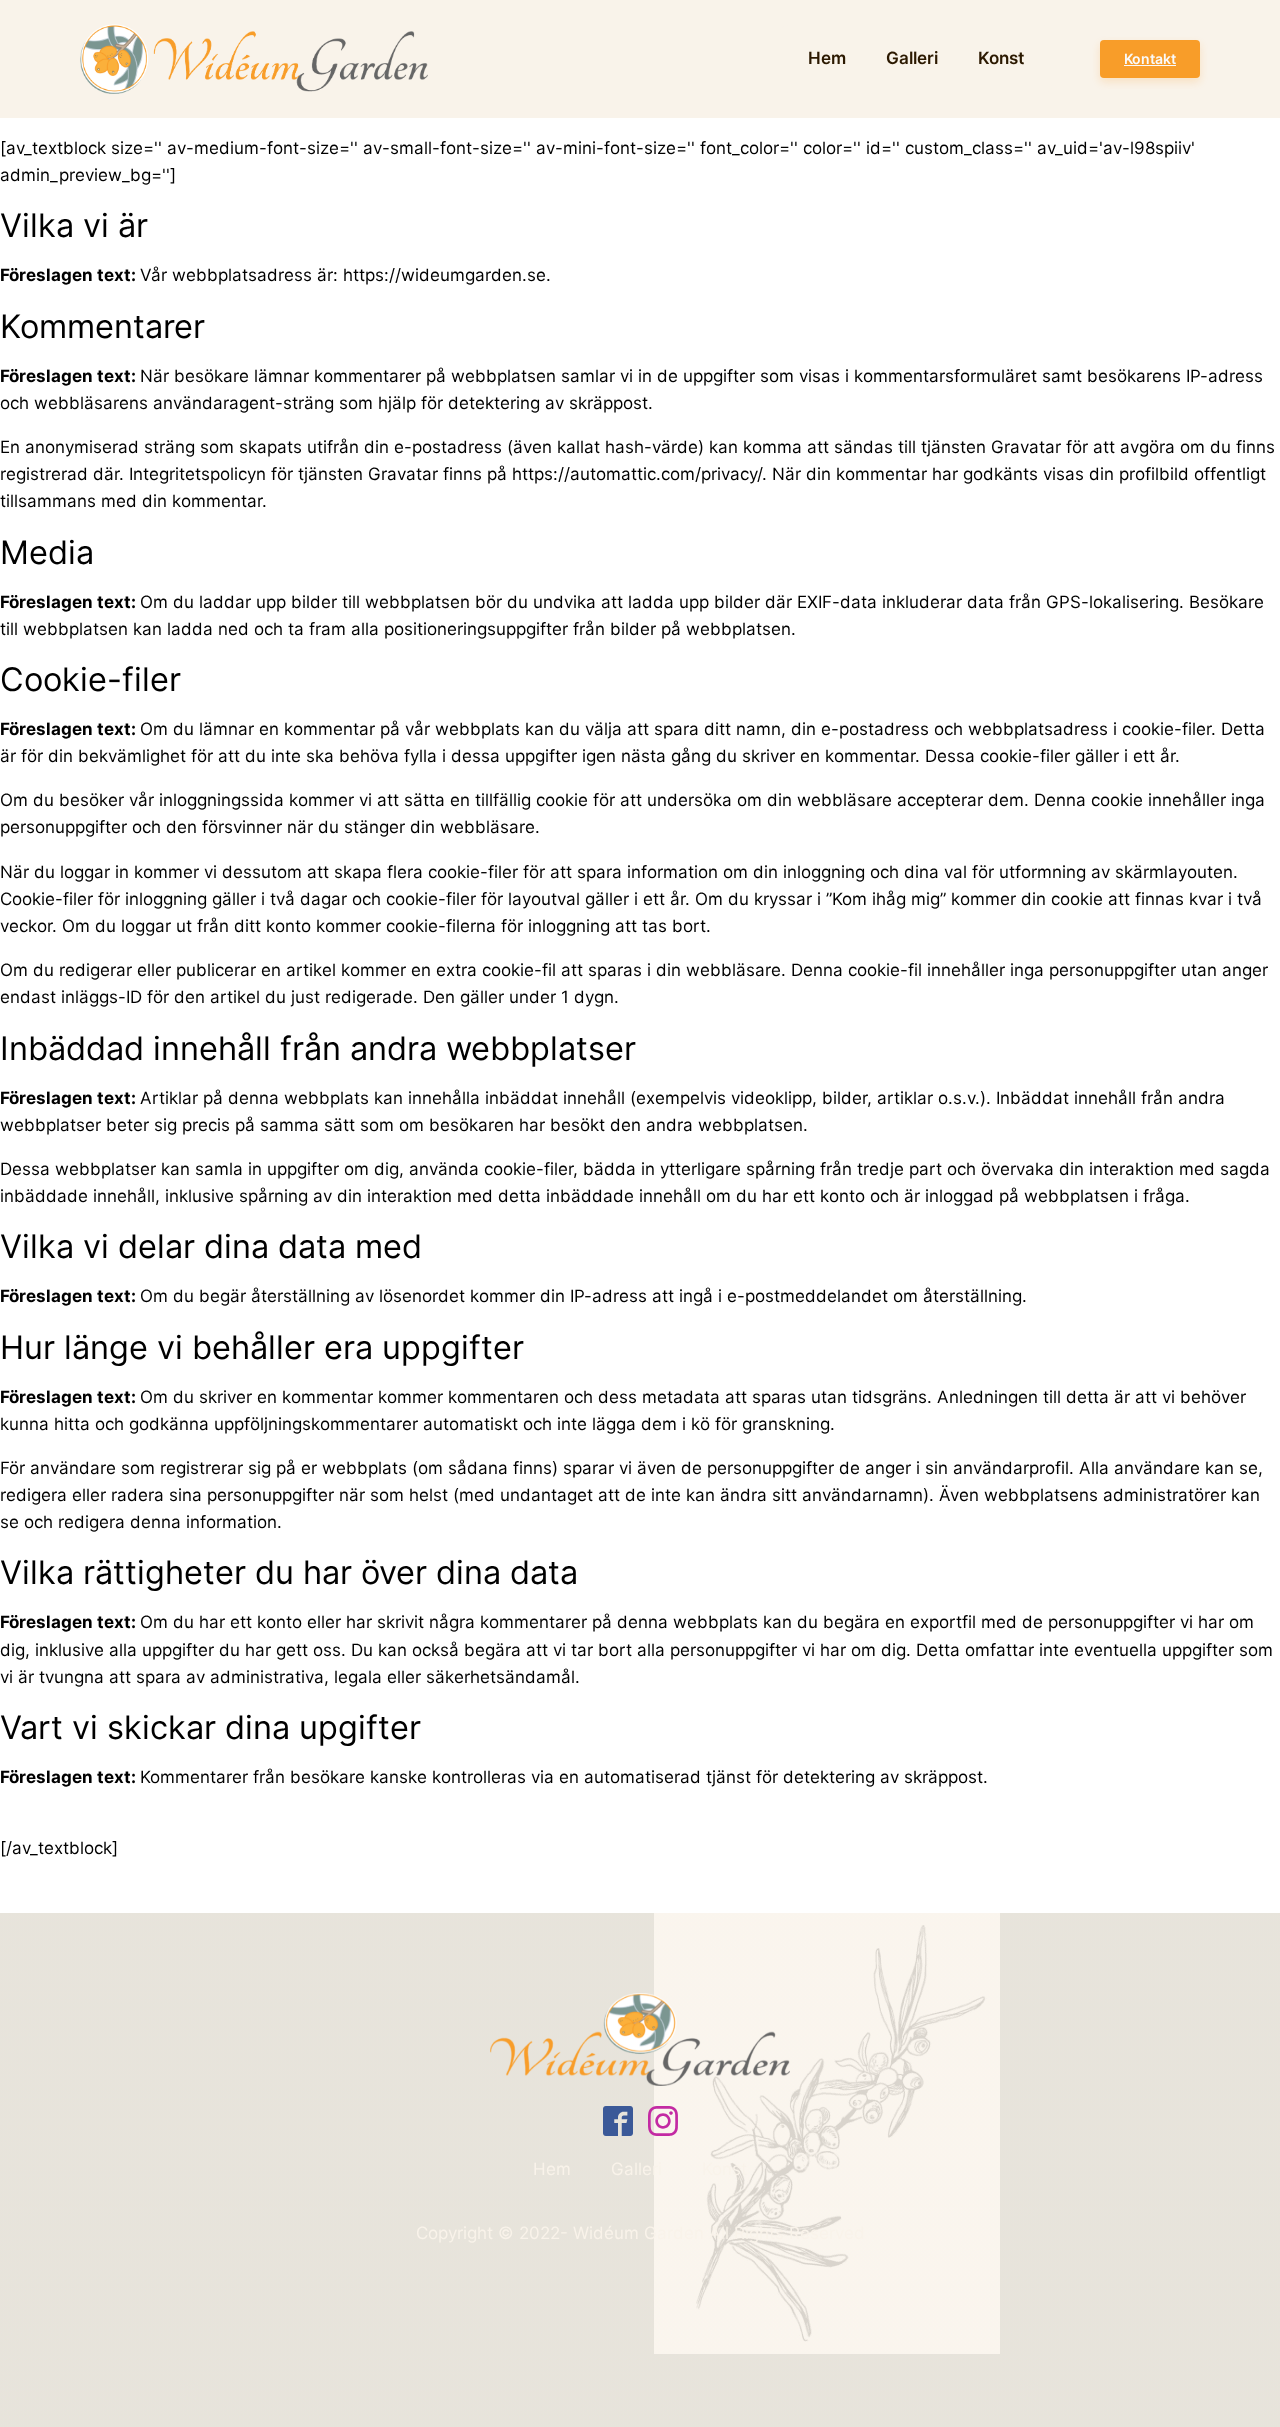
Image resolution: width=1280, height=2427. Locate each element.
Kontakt (1150, 58)
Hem (827, 58)
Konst (1001, 58)
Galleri (912, 58)
